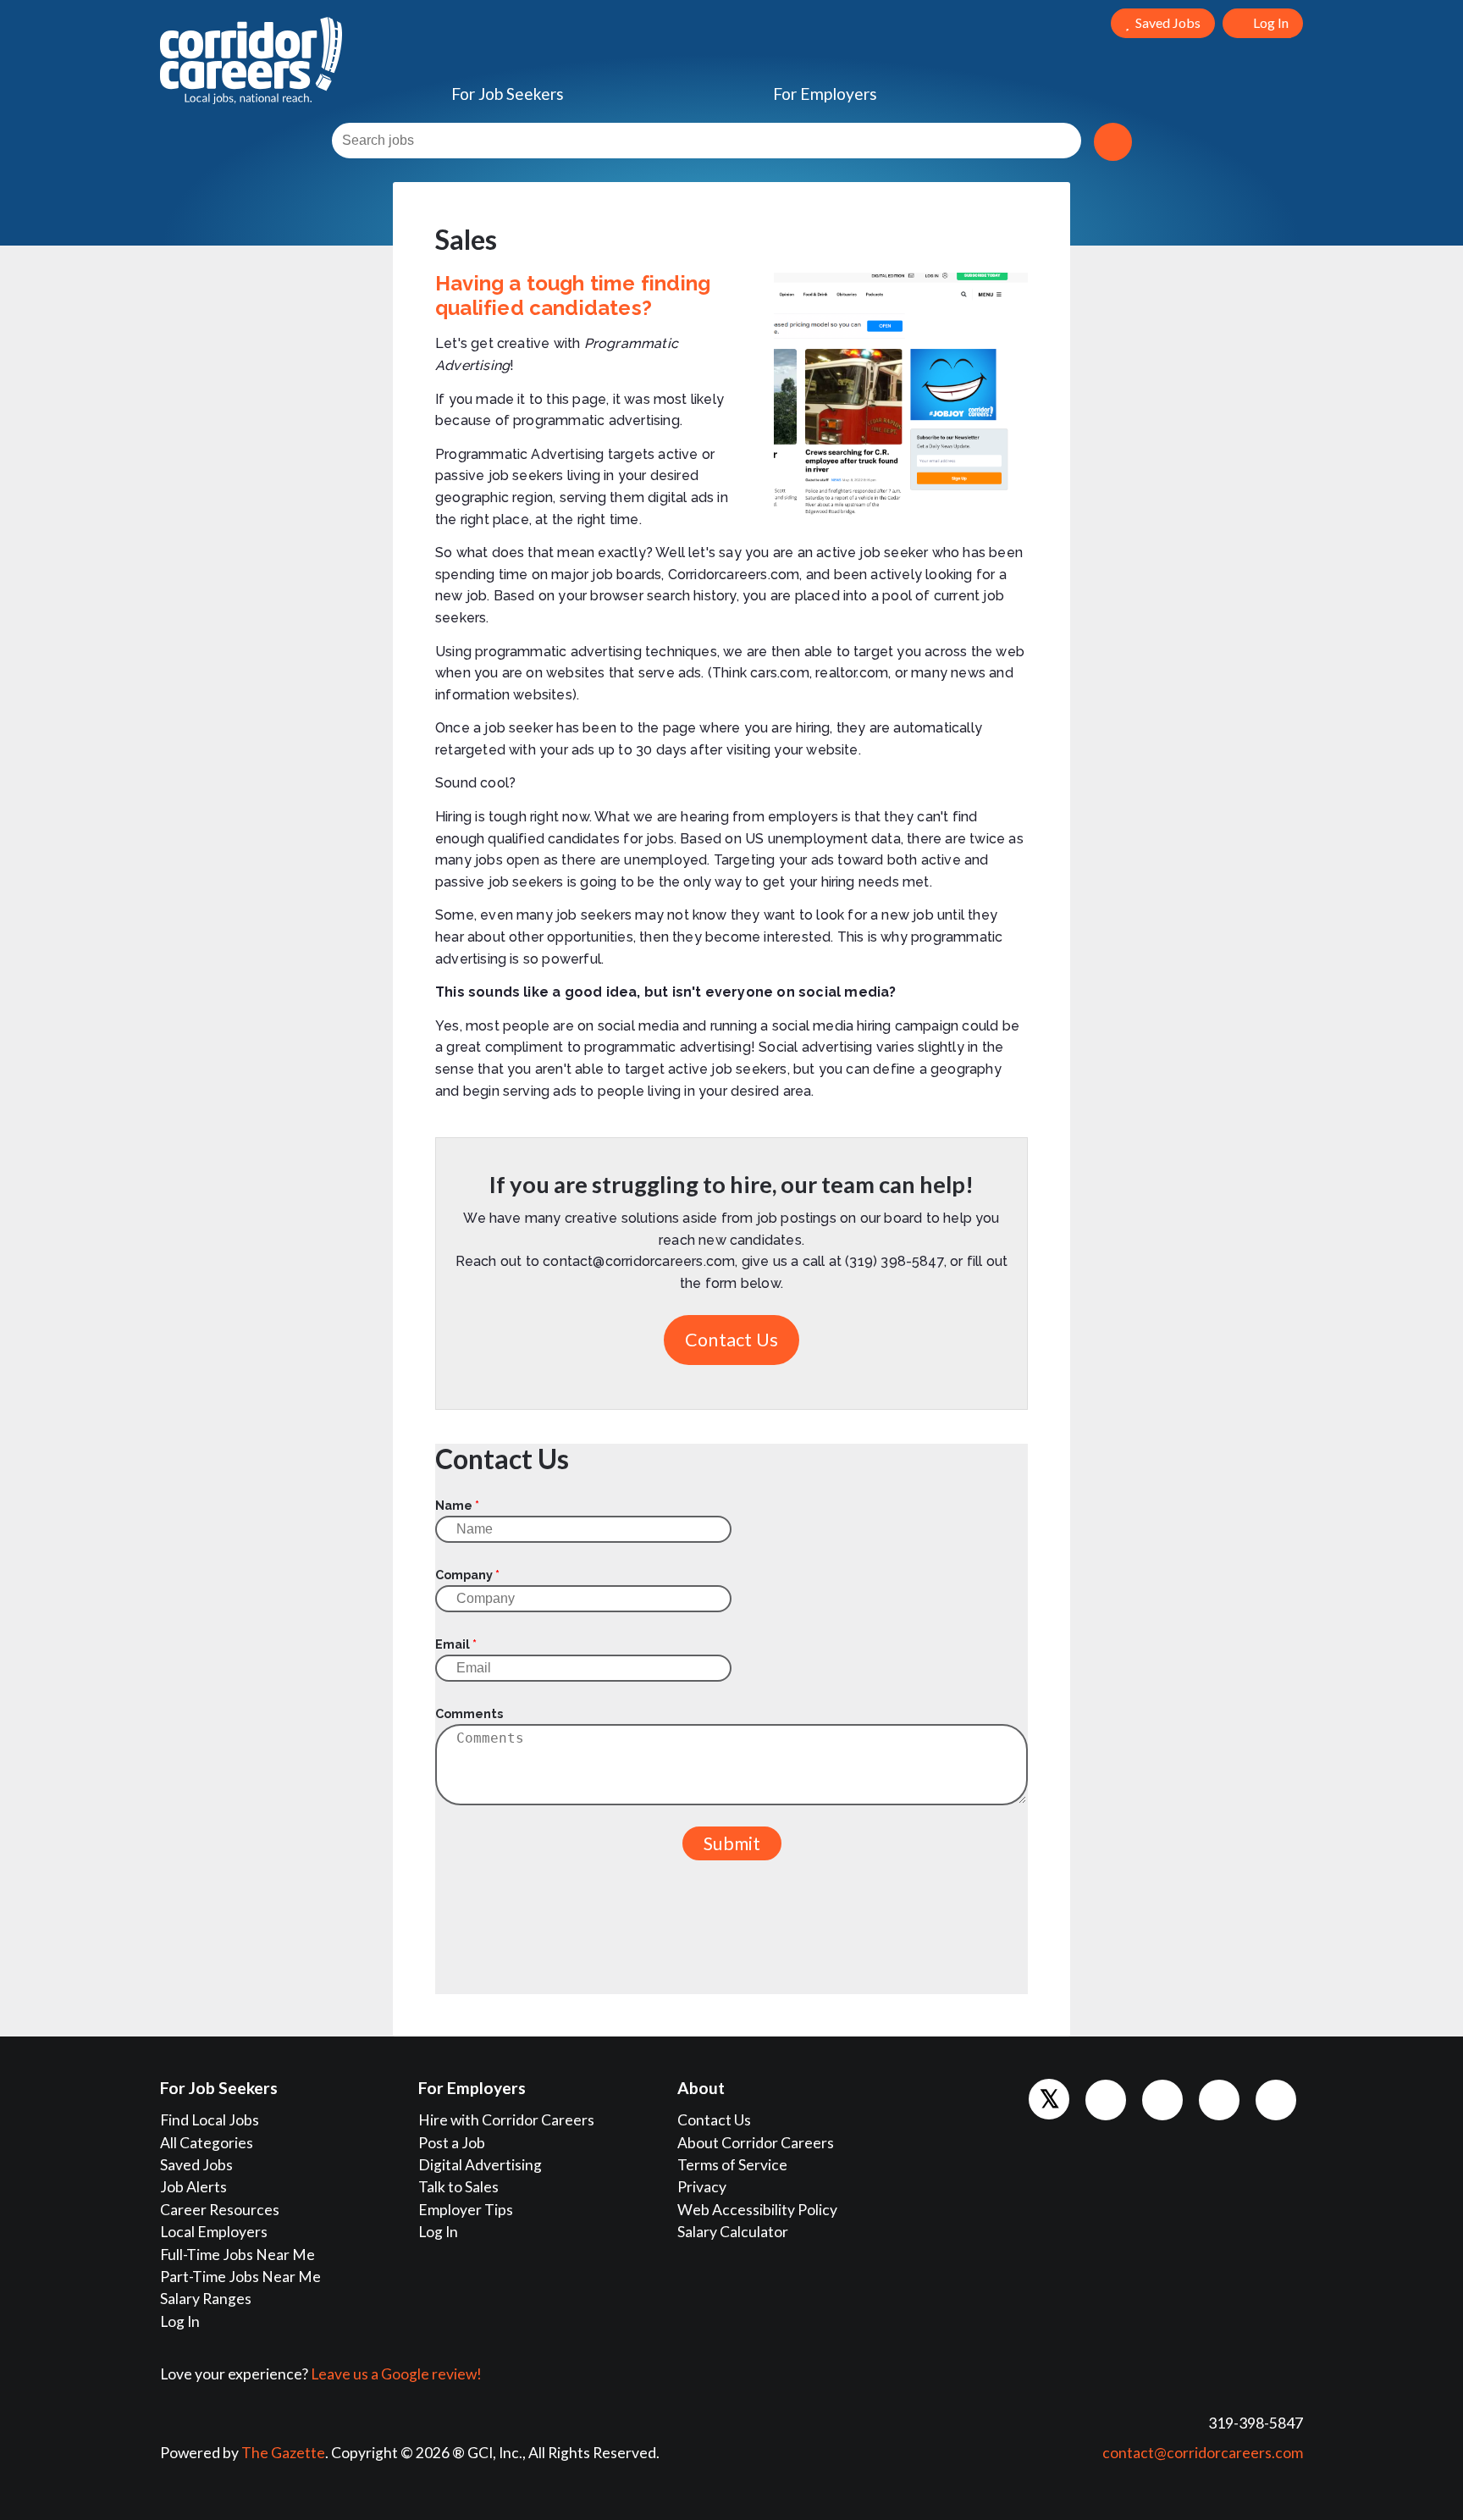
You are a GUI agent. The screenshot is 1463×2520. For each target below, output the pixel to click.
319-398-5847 (1256, 2423)
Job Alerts (193, 2187)
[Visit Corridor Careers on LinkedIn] (1162, 2100)
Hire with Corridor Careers (506, 2120)
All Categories (207, 2143)
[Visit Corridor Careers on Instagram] (1219, 2100)
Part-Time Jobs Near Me (240, 2277)
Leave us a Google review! (396, 2374)
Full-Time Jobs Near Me (237, 2255)
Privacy (702, 2187)
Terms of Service (732, 2165)
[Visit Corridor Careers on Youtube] (1276, 2100)
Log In (180, 2321)
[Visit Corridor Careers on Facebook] (1106, 2100)
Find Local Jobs (210, 2120)
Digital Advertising (480, 2165)
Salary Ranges (206, 2299)
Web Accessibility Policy (757, 2210)
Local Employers (214, 2232)
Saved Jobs (196, 2165)
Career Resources (220, 2210)
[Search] (1113, 142)
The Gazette (283, 2453)
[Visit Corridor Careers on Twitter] (1049, 2099)
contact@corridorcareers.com (1203, 2453)
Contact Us (731, 1340)
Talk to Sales (458, 2187)
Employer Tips (466, 2210)
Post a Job (452, 2143)
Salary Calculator (733, 2232)
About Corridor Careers (756, 2143)
